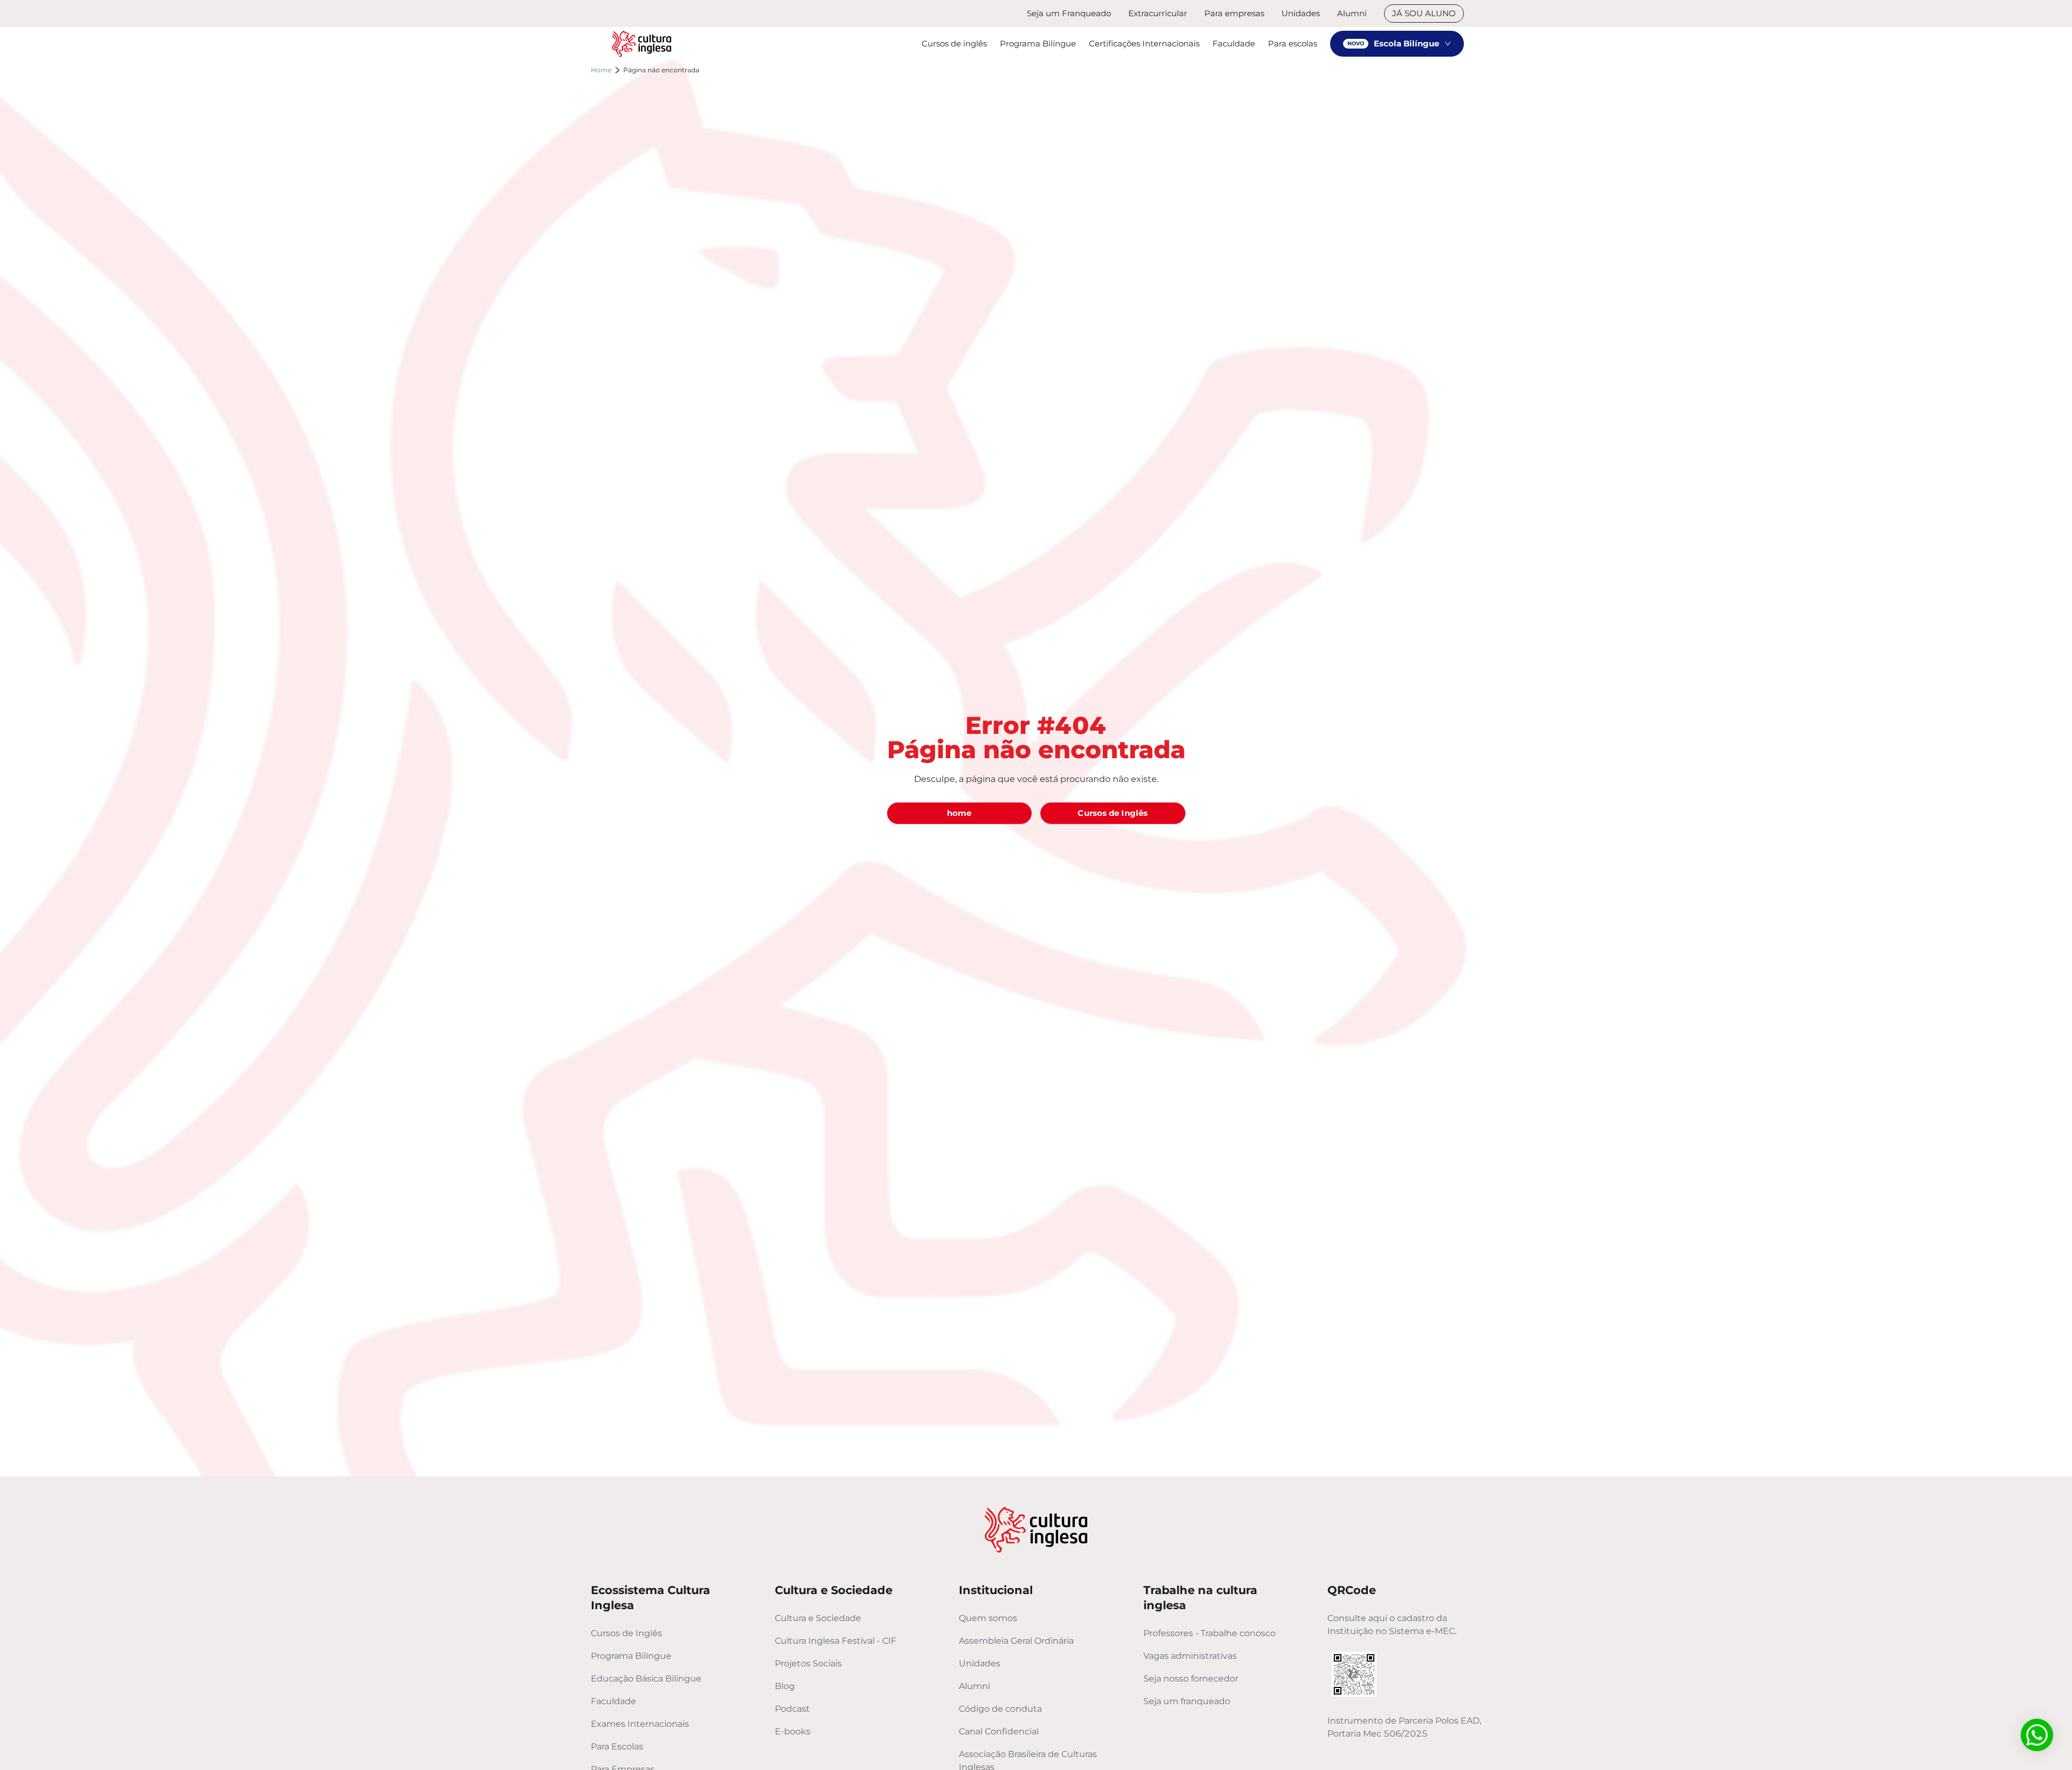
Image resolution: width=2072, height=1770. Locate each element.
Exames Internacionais (640, 1724)
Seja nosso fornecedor (1191, 1679)
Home (601, 70)
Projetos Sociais (808, 1663)
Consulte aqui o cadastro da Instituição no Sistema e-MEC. (1392, 1625)
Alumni (1352, 13)
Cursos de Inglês (626, 1633)
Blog (785, 1686)
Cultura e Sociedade (818, 1618)
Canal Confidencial (999, 1731)
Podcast (792, 1709)
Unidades (1301, 13)
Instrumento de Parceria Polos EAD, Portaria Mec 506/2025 (1404, 1727)
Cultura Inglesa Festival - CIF (836, 1641)
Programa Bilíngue (631, 1656)
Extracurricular (1158, 13)
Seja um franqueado (1187, 1701)
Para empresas (1234, 13)
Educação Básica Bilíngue (646, 1679)
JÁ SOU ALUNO (1424, 13)
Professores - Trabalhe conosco (1209, 1633)
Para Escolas (617, 1747)
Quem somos (988, 1618)
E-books (793, 1731)
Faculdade (614, 1701)
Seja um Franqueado (1069, 13)
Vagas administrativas (1190, 1656)
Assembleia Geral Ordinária (1016, 1641)
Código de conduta (1000, 1709)
